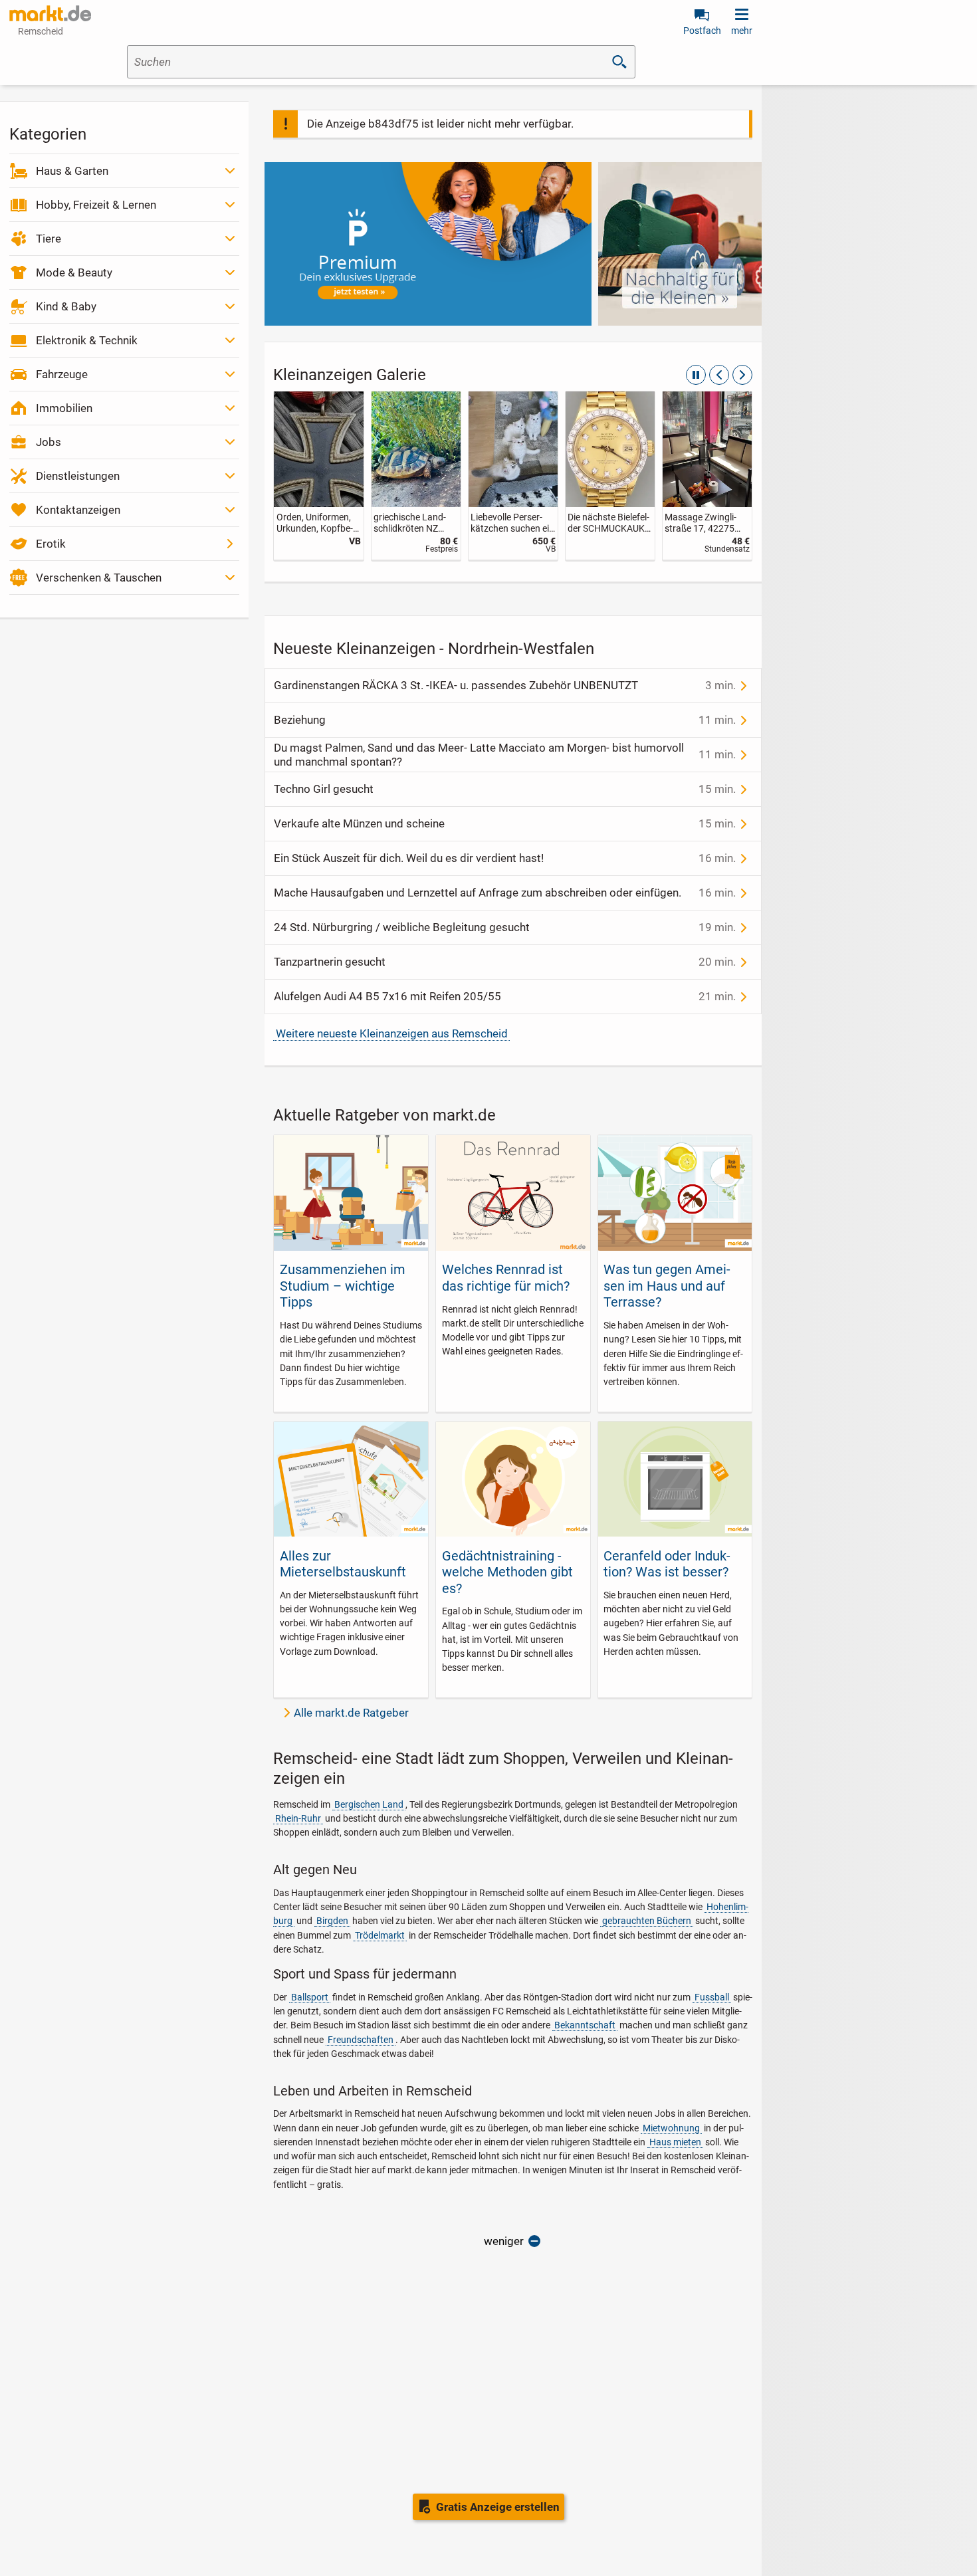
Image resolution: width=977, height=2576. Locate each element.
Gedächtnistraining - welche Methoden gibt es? (507, 1572)
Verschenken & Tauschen (99, 578)
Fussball (712, 1997)
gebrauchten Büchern (647, 1921)
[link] (318, 476)
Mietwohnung (671, 2128)
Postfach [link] (702, 31)
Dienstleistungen (78, 476)
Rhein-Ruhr (298, 1818)
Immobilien (64, 408)
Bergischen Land (369, 1804)
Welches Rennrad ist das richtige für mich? (506, 1277)
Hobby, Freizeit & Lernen (96, 205)
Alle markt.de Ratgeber (351, 1713)
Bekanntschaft (585, 2025)
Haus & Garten (72, 171)
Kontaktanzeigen (78, 510)
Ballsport (310, 1997)
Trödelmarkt (380, 1935)
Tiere (49, 239)
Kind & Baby (66, 306)
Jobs (49, 442)
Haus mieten (675, 2142)
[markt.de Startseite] (50, 13)
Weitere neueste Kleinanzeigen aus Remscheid (392, 1033)
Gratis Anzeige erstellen (498, 2507)
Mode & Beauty (74, 272)
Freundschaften (361, 2040)
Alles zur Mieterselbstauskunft (343, 1564)
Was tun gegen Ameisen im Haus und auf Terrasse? (667, 1286)
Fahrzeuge (62, 374)
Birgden (332, 1921)
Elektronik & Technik (87, 340)
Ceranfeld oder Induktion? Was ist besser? (667, 1564)
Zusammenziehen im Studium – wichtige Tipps (343, 1286)
